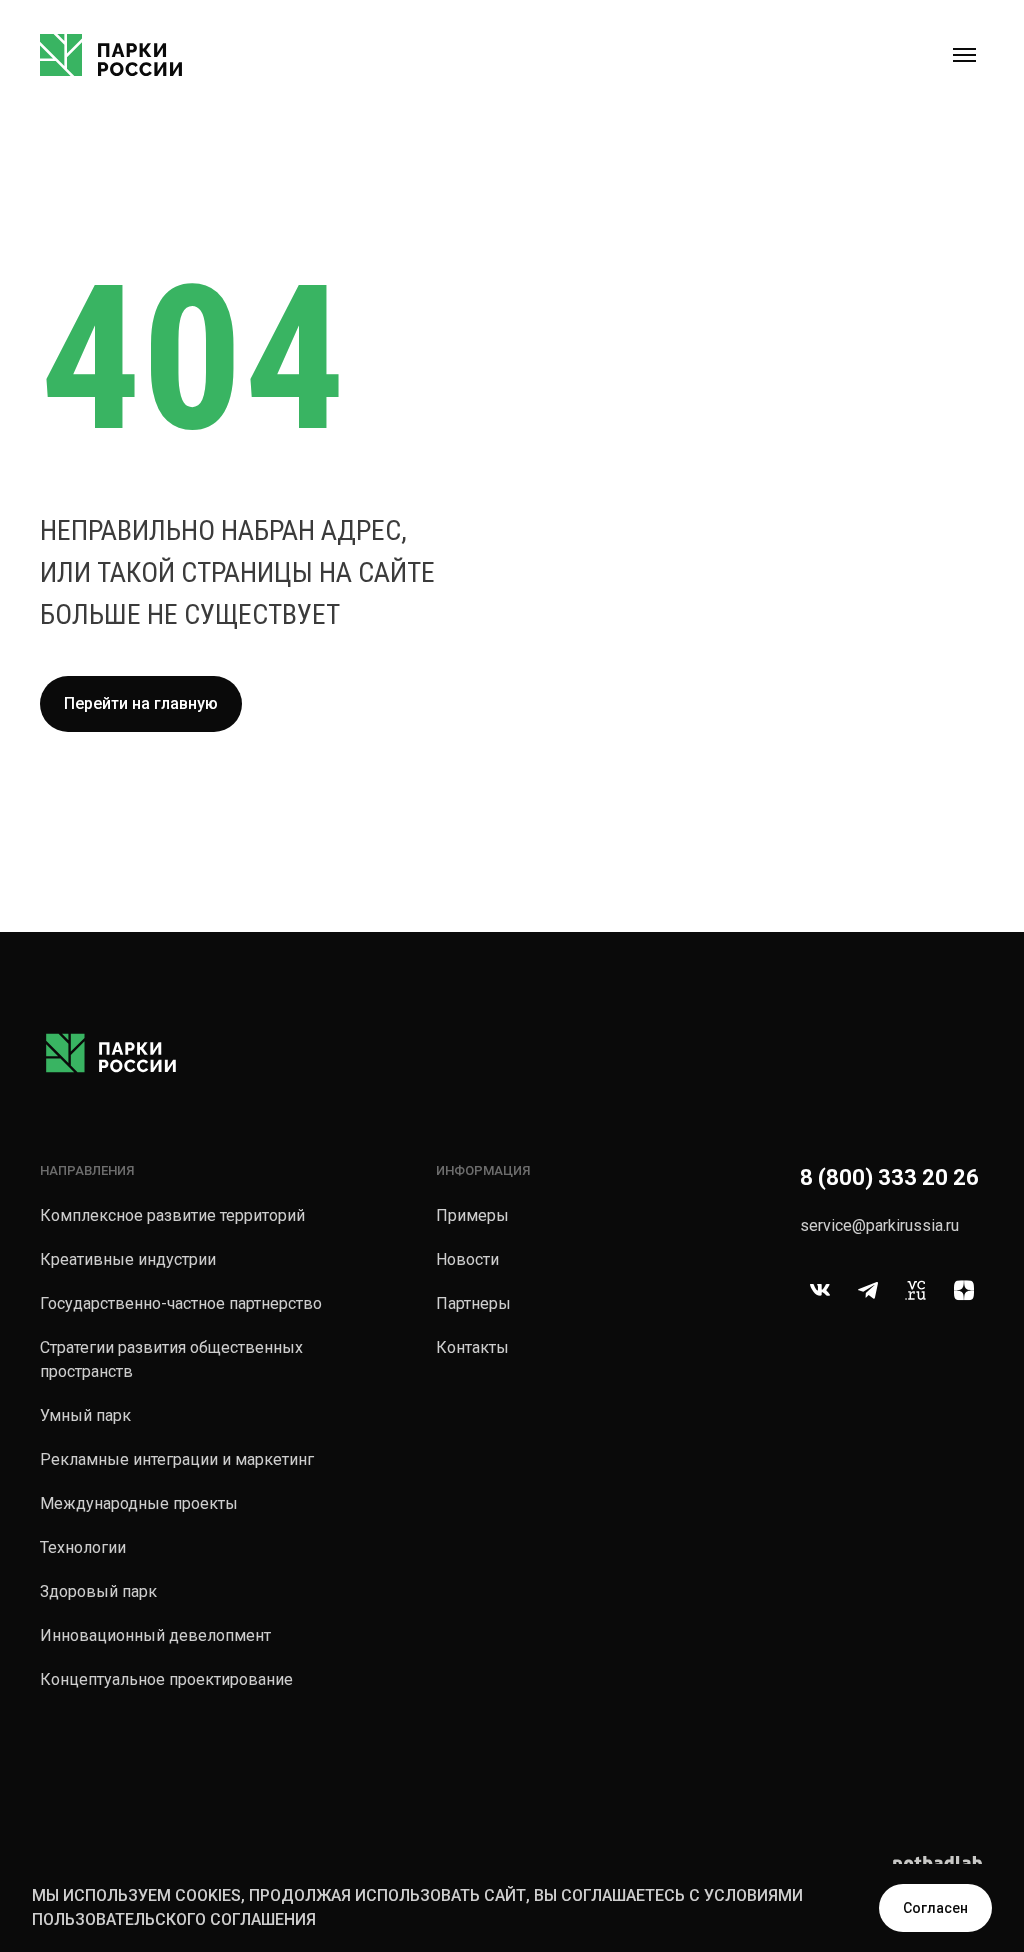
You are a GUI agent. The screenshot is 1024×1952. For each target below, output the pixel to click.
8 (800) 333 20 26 (889, 1177)
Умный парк (85, 1415)
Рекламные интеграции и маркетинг (177, 1459)
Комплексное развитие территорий (172, 1215)
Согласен (935, 1908)
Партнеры (473, 1303)
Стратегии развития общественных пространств (171, 1359)
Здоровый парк (98, 1591)
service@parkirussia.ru (879, 1225)
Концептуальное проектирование (166, 1679)
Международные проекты (139, 1503)
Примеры (472, 1215)
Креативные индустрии (128, 1259)
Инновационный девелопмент (155, 1635)
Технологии (83, 1547)
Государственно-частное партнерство (181, 1303)
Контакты (472, 1347)
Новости (467, 1259)
